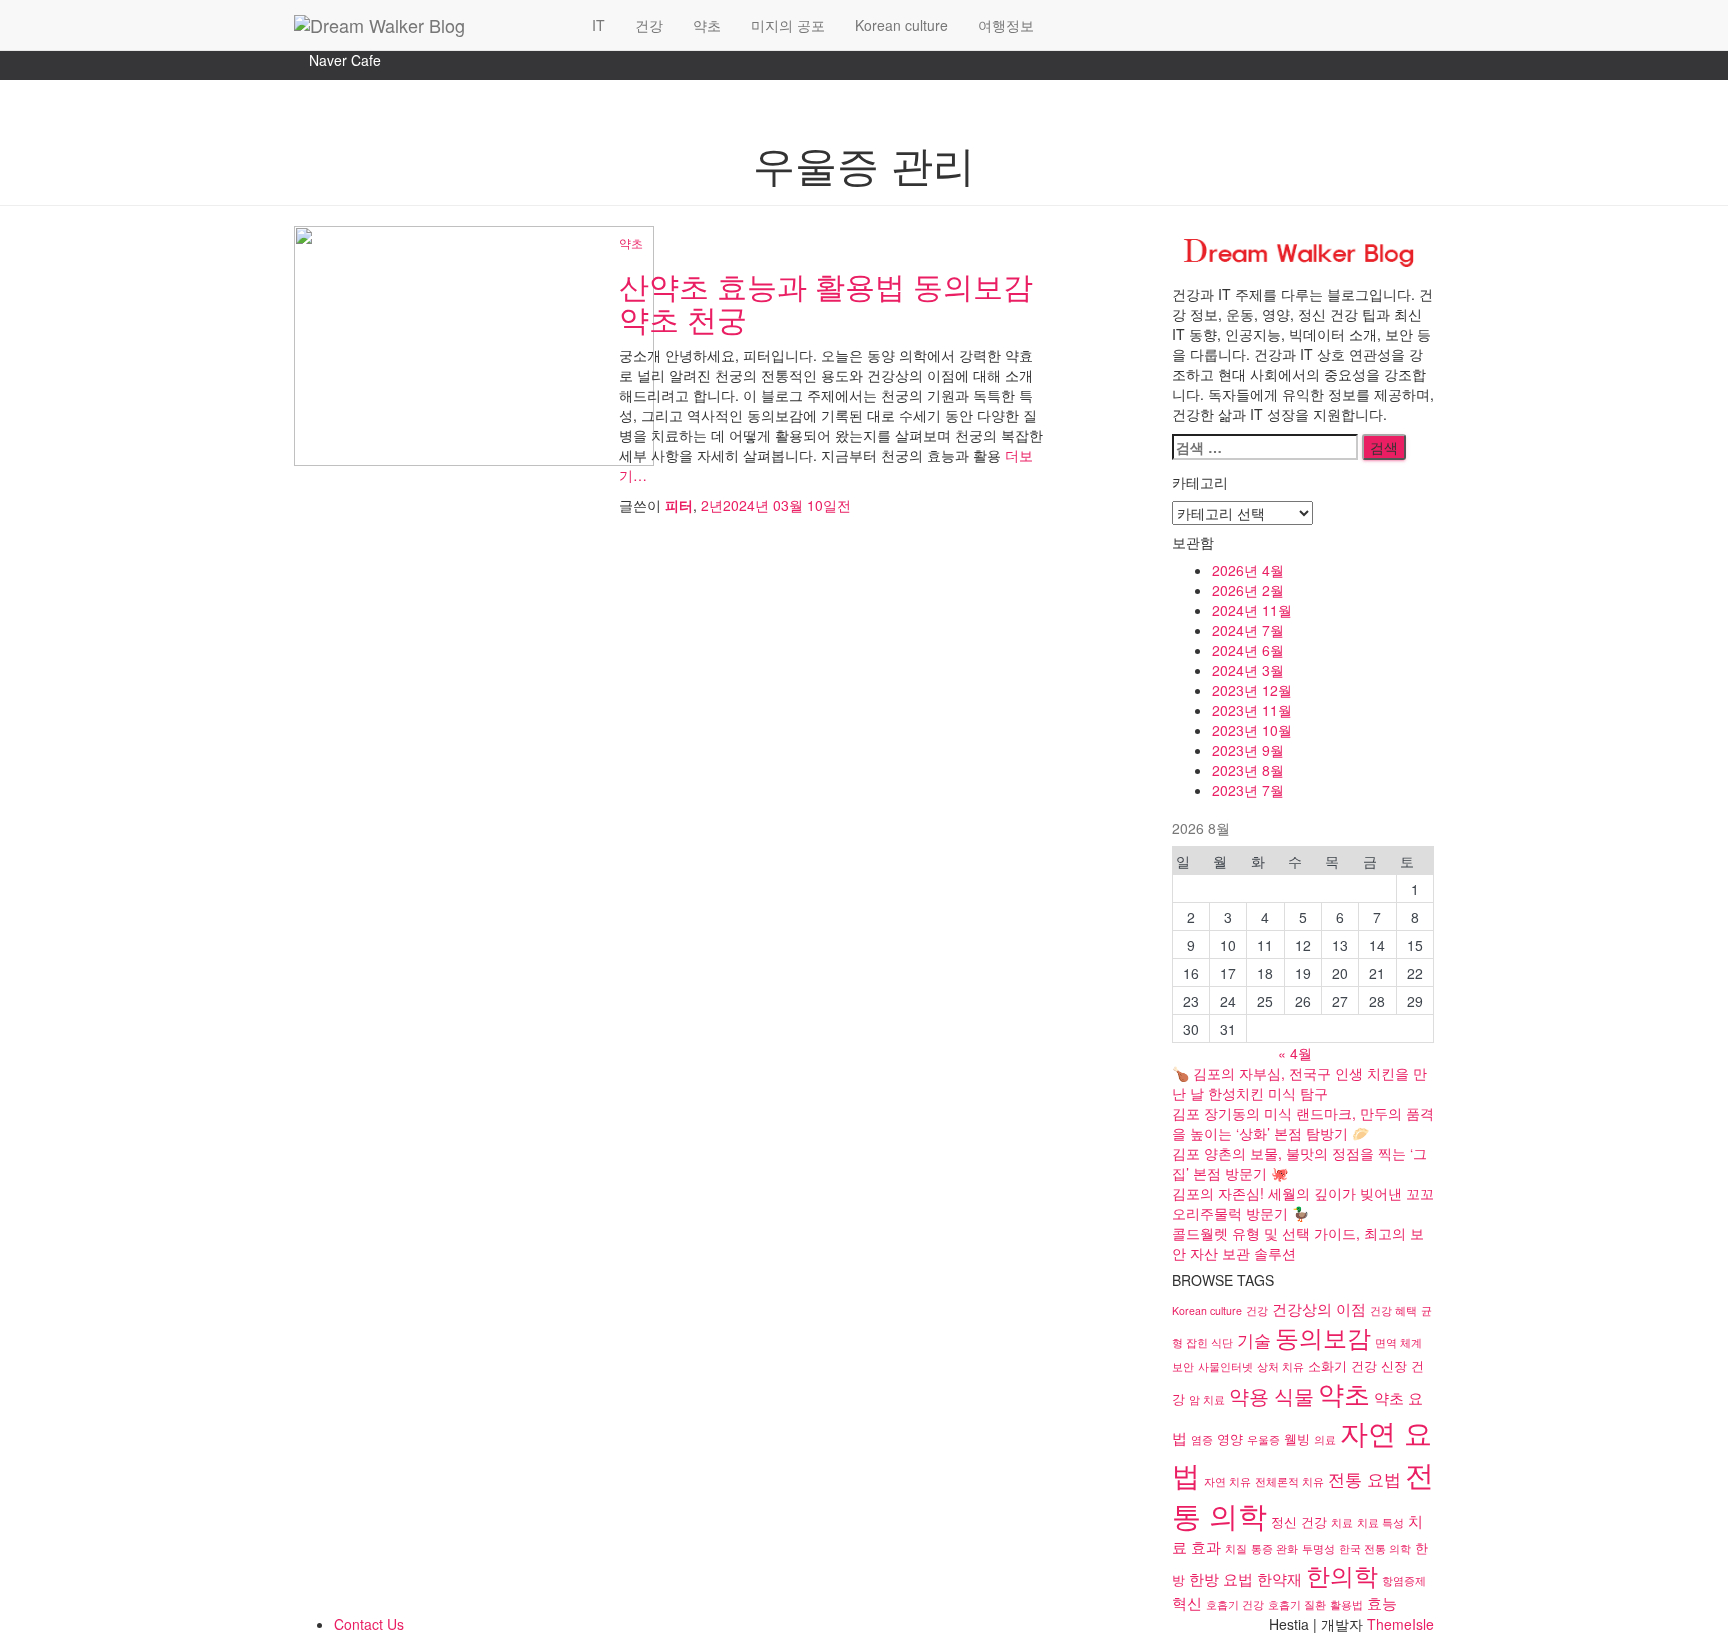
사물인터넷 (1225, 1366)
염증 (1202, 1439)
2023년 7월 (1248, 790)
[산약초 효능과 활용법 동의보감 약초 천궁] (474, 344)
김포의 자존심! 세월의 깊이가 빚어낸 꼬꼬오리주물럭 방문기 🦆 (1303, 1203)
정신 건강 (1299, 1521)
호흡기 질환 (1297, 1604)
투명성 (1318, 1548)
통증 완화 (1274, 1548)
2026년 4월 (1248, 570)
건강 (649, 25)
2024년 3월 (1248, 670)
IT (598, 25)
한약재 (1279, 1578)
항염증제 (1404, 1580)
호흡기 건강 (1235, 1604)
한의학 (1342, 1575)
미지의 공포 (788, 25)
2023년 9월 (1248, 750)
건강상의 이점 (1319, 1308)
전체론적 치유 (1289, 1481)
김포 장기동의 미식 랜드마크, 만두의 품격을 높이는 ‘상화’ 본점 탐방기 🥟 (1303, 1123)
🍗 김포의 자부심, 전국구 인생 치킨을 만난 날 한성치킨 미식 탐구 (1299, 1083)
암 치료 (1207, 1399)
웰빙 (1297, 1438)
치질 (1236, 1548)
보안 (1183, 1366)
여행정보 (1006, 25)
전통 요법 (1364, 1478)
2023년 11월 (1252, 710)
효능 (1382, 1602)
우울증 (1263, 1439)
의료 (1325, 1439)
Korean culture (901, 25)
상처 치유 (1280, 1366)
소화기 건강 (1342, 1365)
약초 (707, 25)
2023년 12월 (1252, 690)
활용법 (1346, 1604)
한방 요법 (1221, 1578)
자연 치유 (1227, 1481)
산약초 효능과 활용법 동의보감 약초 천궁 (826, 302)
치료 (1342, 1522)
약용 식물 (1271, 1395)
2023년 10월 (1252, 730)
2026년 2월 (1248, 590)
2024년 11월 (1252, 610)
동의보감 (1323, 1337)
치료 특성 (1380, 1522)
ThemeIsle (1400, 1624)
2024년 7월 (1248, 630)
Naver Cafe (345, 60)
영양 (1230, 1438)
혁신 (1187, 1602)
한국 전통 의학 (1375, 1548)
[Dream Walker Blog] (428, 25)
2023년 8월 (1248, 770)
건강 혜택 (1393, 1310)
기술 (1254, 1339)
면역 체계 (1398, 1342)
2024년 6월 (1248, 650)
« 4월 (1295, 1053)
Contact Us (369, 1624)
